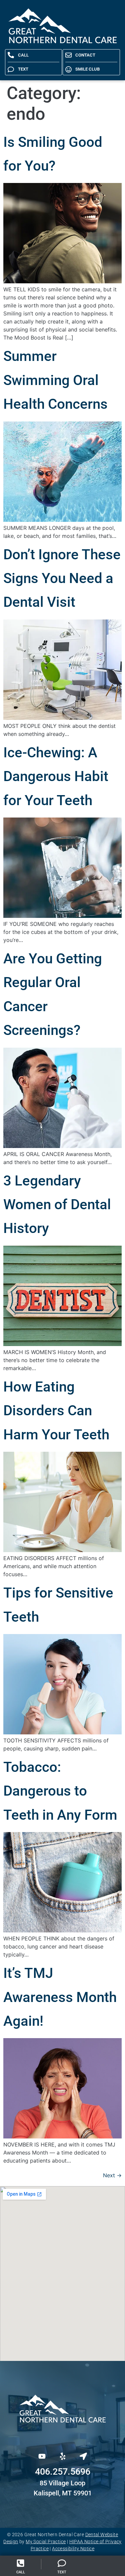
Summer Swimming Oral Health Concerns (55, 380)
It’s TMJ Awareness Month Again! (60, 1997)
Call (21, 2572)
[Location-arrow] (83, 2456)
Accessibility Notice (73, 2549)
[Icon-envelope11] (87, 2434)
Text (62, 2572)
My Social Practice (46, 2542)
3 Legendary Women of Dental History (57, 1205)
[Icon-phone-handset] (38, 2434)
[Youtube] (42, 2456)
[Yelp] (63, 2456)
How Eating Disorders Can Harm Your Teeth (56, 1411)
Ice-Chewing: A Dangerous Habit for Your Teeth (56, 776)
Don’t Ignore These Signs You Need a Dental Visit (62, 578)
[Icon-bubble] (63, 2434)
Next (112, 2175)
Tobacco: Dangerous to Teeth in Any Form (60, 1791)
